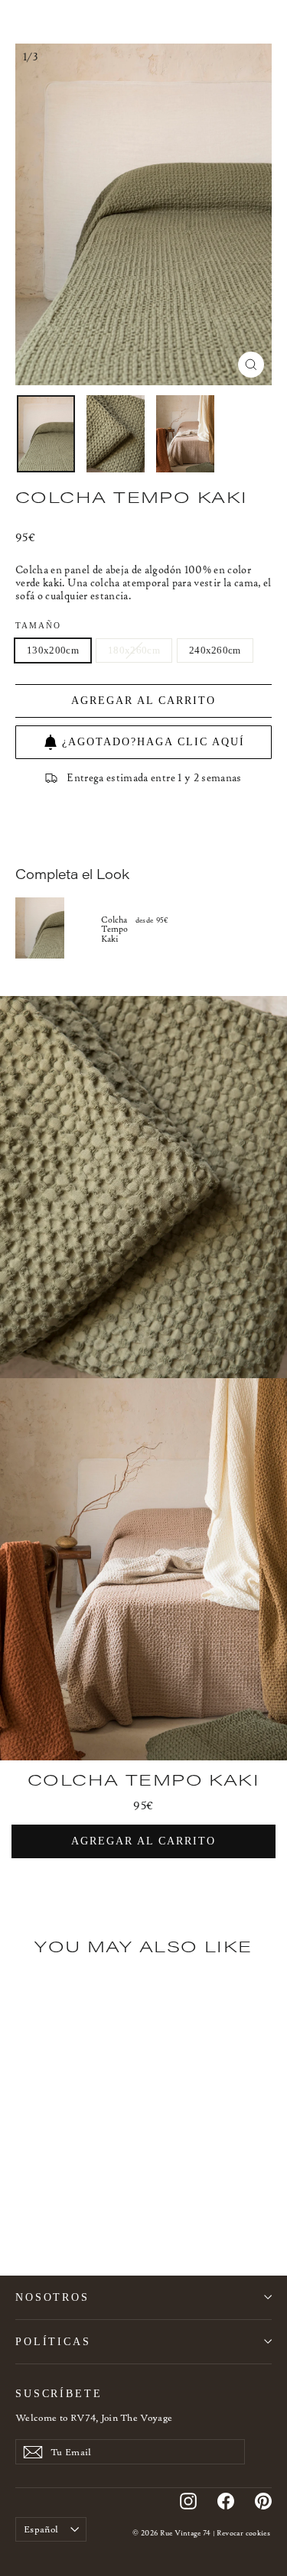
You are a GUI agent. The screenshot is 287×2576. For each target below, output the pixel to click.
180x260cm (134, 650)
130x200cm (53, 650)
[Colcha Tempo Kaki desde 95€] (58, 928)
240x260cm (215, 650)
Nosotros (52, 2297)
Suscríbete (59, 2393)
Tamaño (39, 626)
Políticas (53, 2341)
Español (41, 2529)
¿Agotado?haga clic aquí (153, 742)
